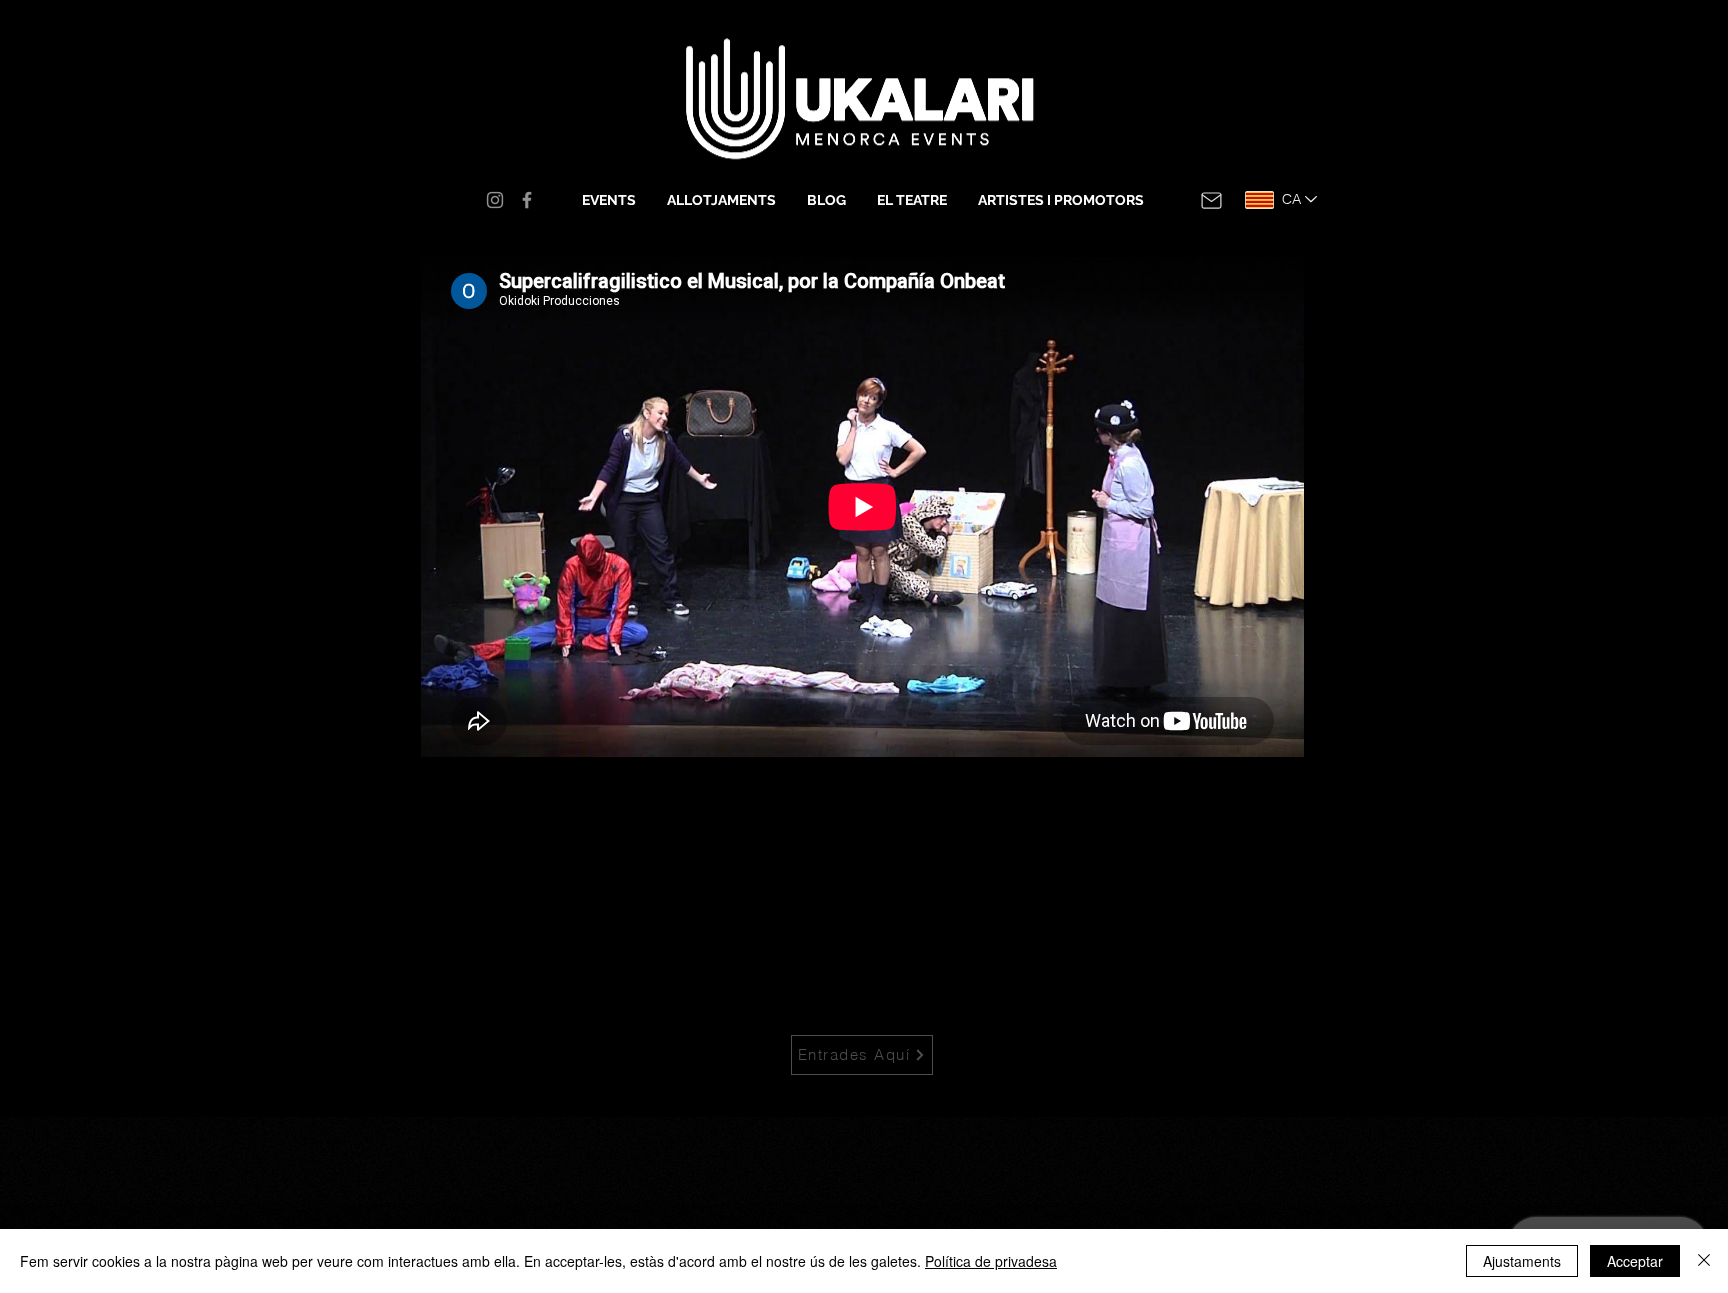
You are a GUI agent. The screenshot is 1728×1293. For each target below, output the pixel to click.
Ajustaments (1522, 1261)
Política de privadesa (991, 1261)
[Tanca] (1704, 1261)
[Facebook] (527, 200)
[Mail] (1211, 200)
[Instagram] (495, 200)
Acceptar (1635, 1261)
